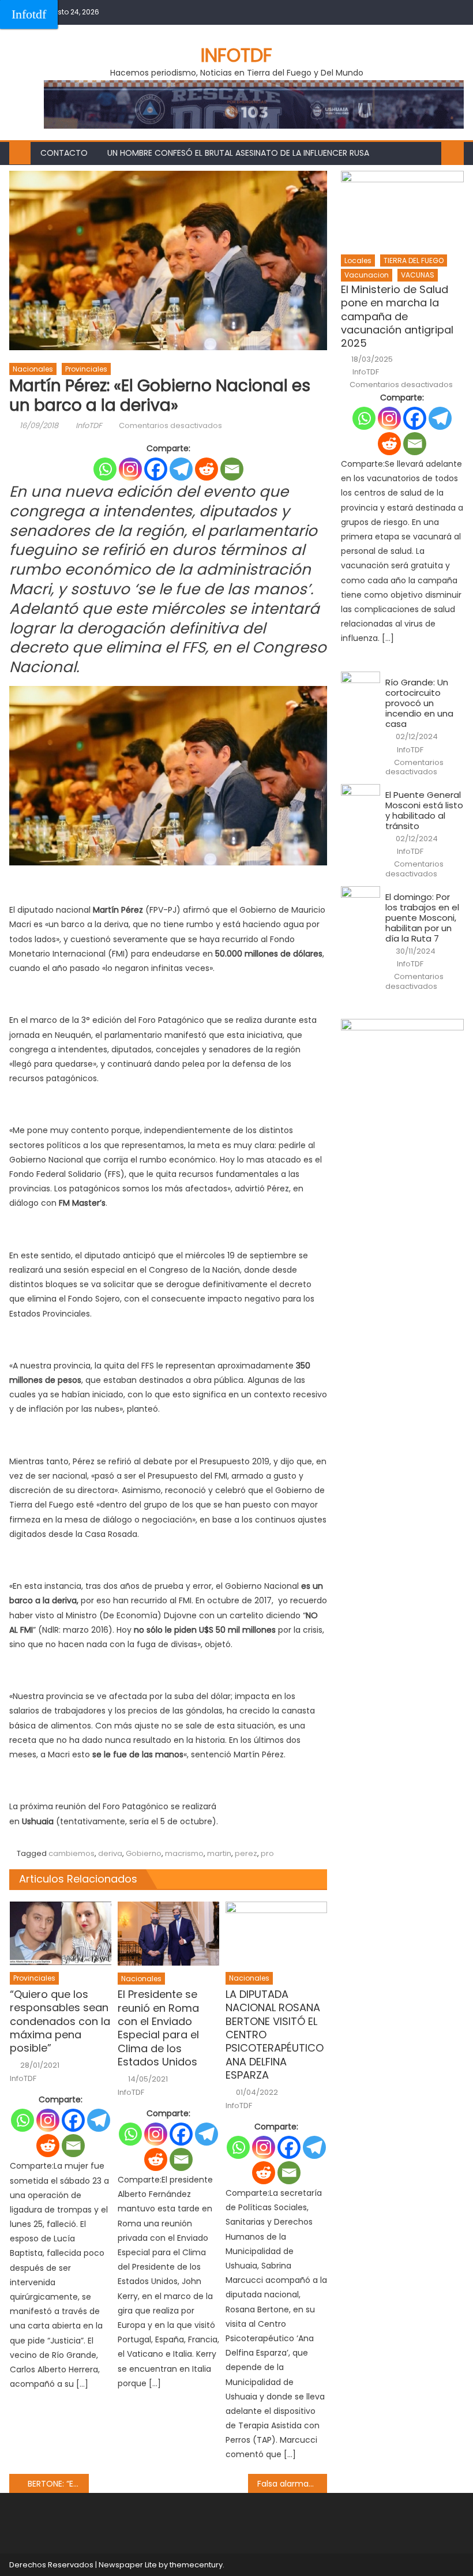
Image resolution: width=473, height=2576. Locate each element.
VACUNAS (418, 275)
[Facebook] (156, 469)
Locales (358, 260)
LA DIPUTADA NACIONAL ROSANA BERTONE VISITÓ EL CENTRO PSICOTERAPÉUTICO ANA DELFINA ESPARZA (275, 2035)
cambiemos (72, 1853)
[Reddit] (207, 469)
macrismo (184, 1853)
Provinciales (86, 369)
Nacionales (33, 369)
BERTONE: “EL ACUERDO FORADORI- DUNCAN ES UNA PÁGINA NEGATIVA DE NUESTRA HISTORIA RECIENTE (58, 2484)
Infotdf (29, 14)
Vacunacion (367, 275)
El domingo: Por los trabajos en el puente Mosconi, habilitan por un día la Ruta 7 (422, 918)
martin (219, 1853)
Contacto (64, 153)
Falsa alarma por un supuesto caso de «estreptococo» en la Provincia (292, 2484)
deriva (110, 1853)
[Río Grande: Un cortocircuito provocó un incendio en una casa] (361, 686)
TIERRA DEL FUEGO (414, 260)
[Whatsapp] (105, 469)
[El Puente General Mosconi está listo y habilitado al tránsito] (361, 798)
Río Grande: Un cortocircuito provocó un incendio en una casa (419, 703)
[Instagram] (130, 469)
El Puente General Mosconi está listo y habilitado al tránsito (424, 811)
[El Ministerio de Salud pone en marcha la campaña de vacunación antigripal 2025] (402, 209)
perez (246, 1853)
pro (267, 1853)
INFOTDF (236, 55)
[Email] (232, 469)
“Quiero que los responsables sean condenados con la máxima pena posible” (60, 2021)
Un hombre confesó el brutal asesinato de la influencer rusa (238, 153)
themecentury (196, 2565)
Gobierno (144, 1853)
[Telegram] (181, 469)
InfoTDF (89, 425)
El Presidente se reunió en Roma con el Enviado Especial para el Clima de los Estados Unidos (158, 2028)
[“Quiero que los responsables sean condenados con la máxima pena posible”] (61, 1933)
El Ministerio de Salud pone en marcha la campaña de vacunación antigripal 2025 (397, 316)
